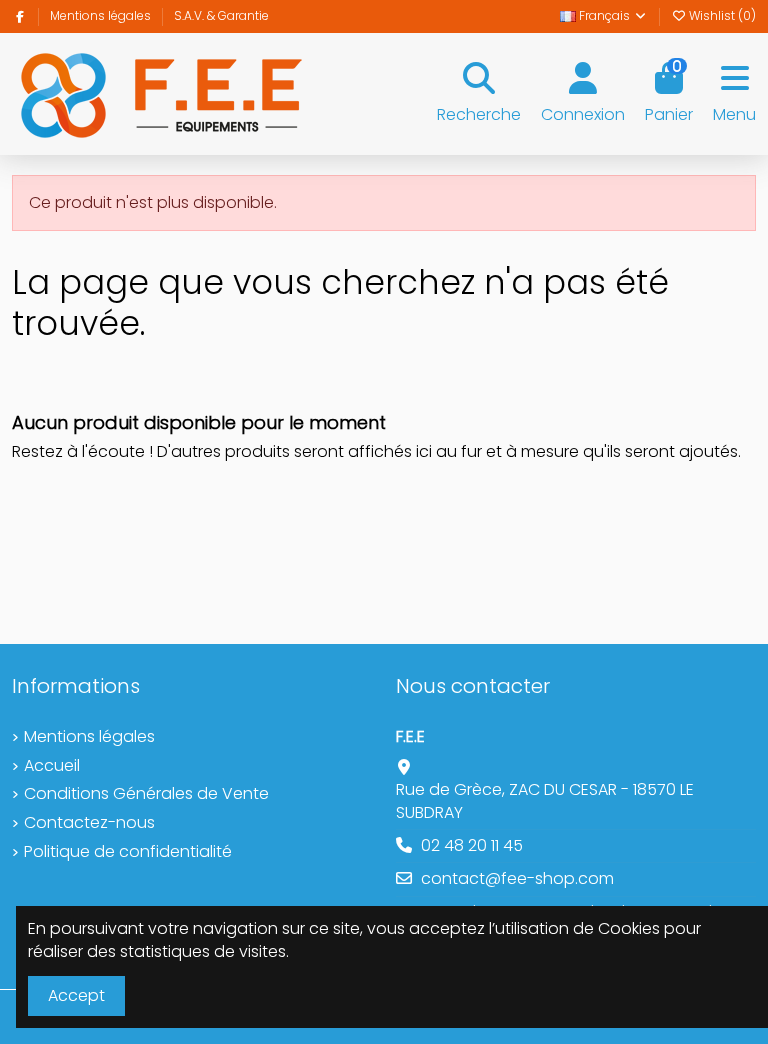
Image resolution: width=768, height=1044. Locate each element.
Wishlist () (721, 15)
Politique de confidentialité (128, 852)
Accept (76, 995)
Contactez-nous (89, 823)
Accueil (52, 766)
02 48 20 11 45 (472, 845)
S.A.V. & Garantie (221, 15)
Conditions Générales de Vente (146, 794)
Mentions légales (102, 15)
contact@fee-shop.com (517, 878)
